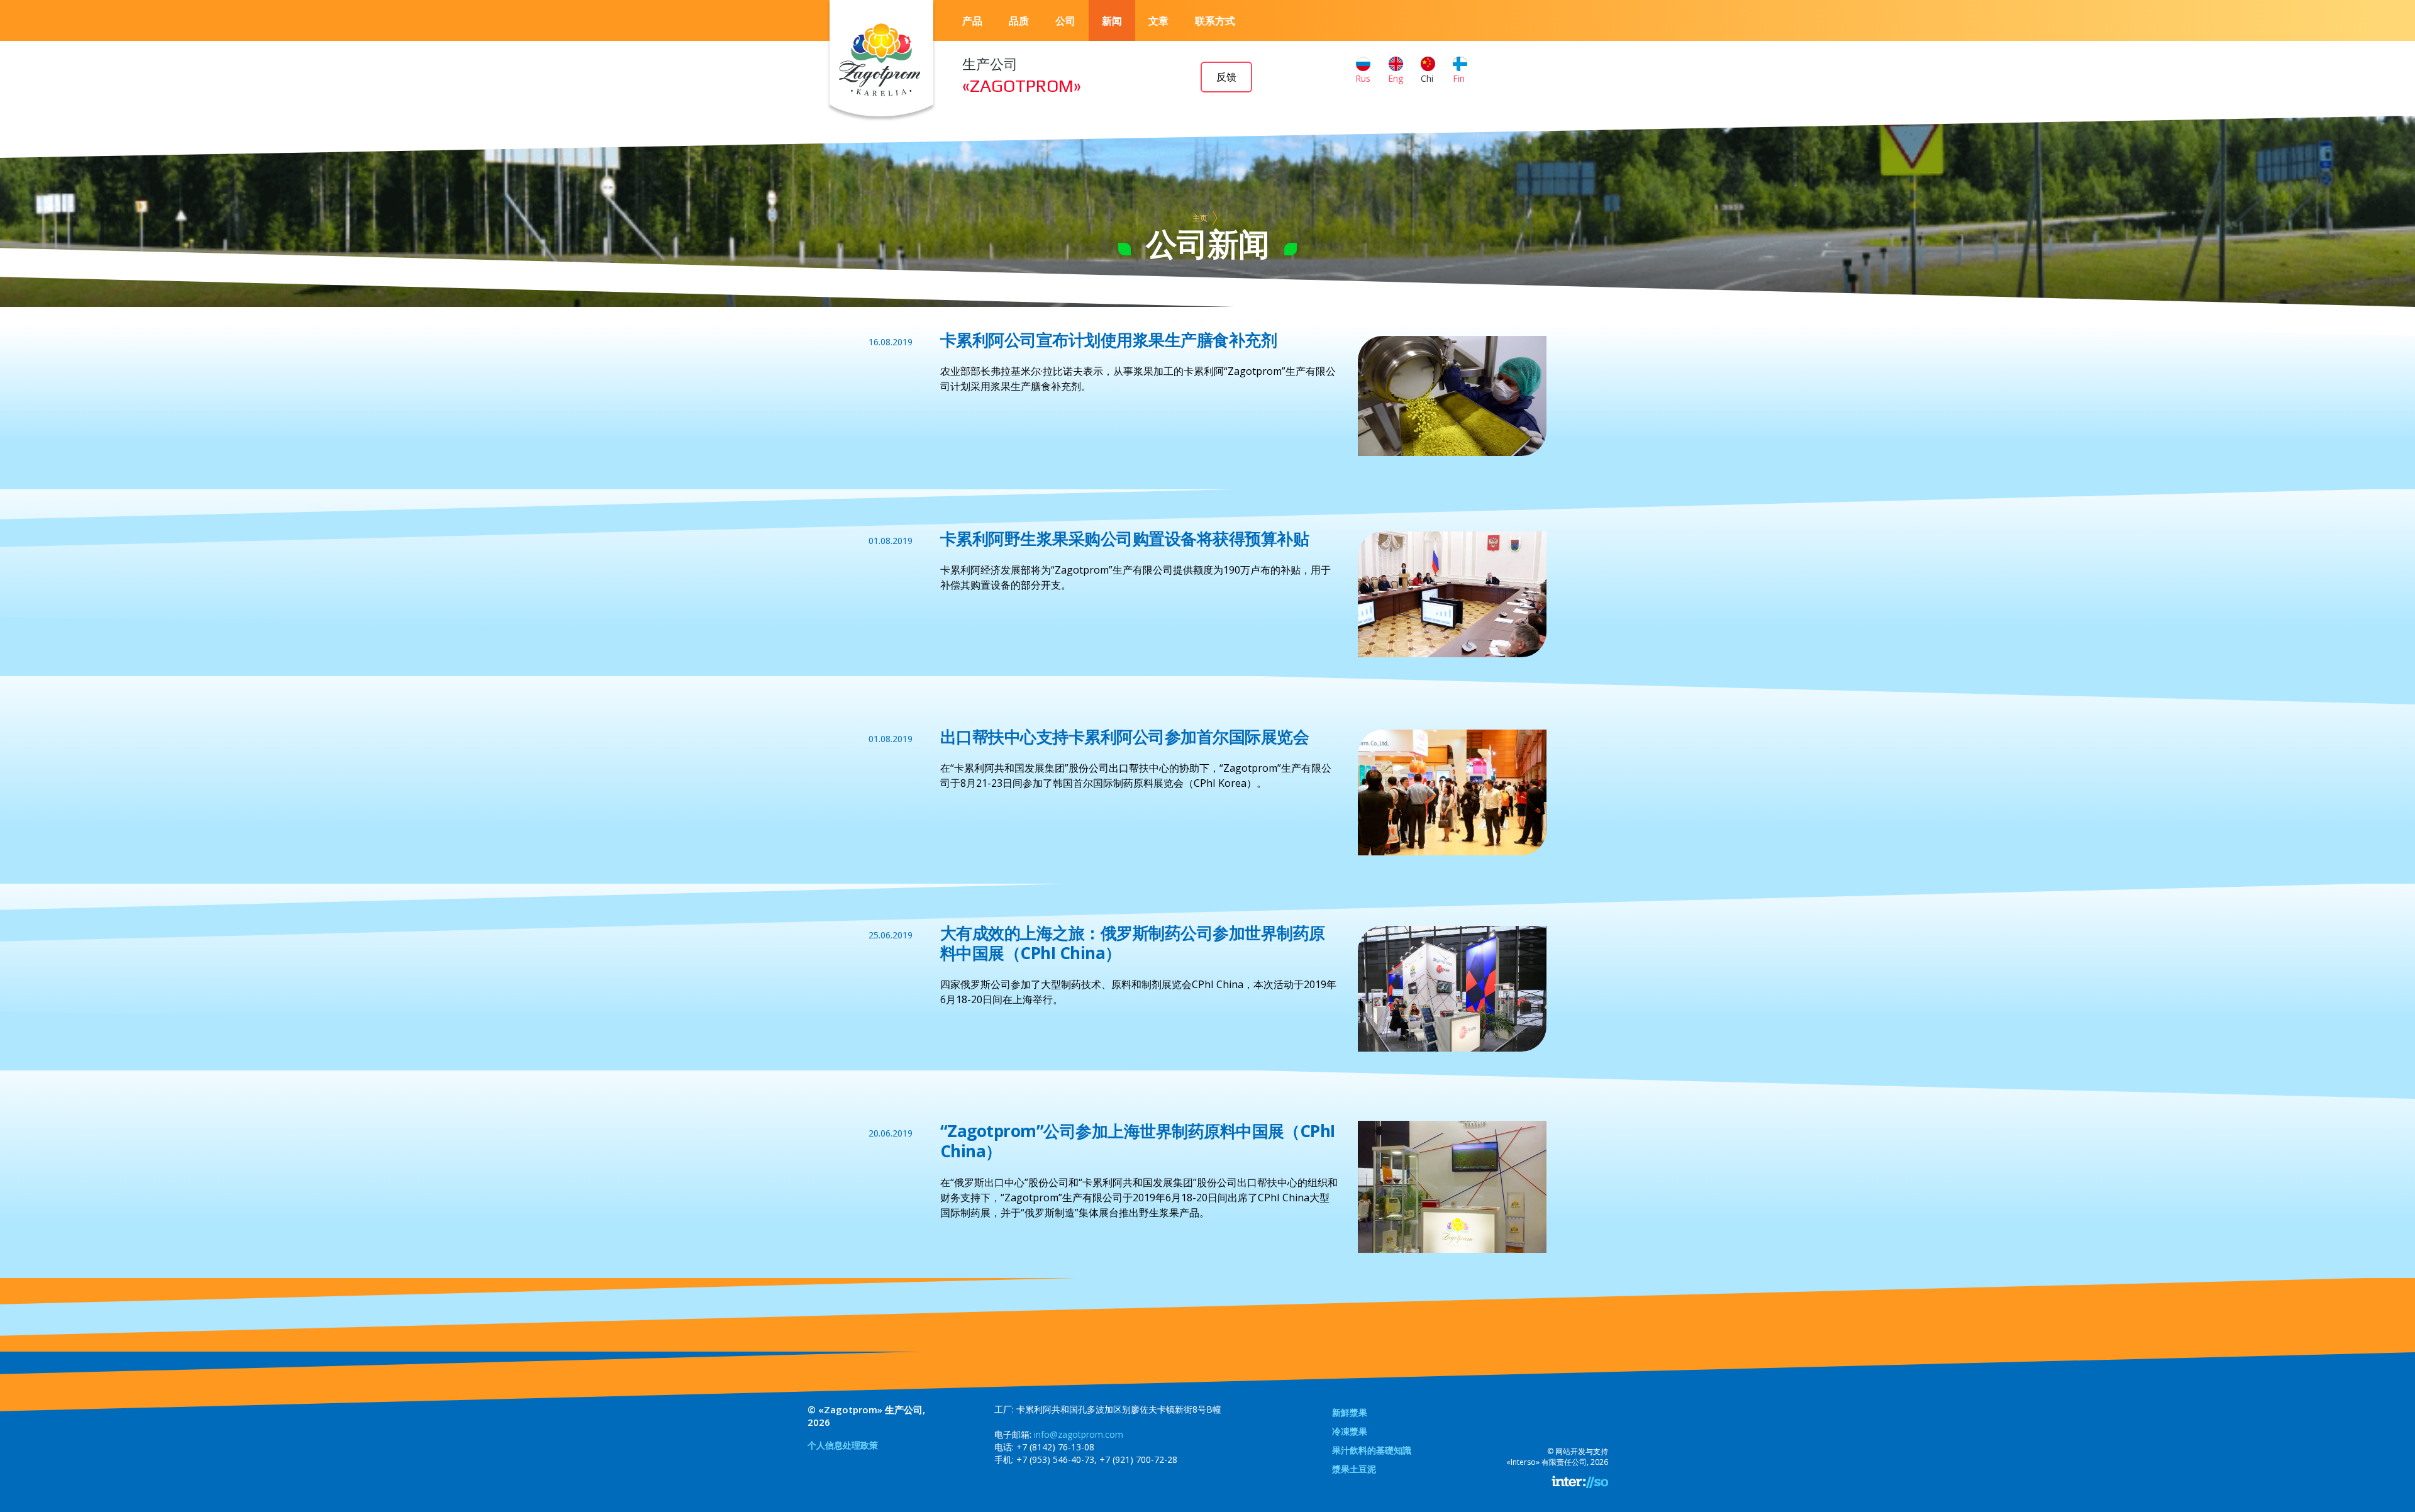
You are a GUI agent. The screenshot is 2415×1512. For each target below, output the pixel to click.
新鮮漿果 (1350, 1412)
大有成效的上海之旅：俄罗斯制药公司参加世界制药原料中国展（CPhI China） (1133, 943)
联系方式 (1215, 21)
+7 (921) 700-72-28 (1138, 1459)
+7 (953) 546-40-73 (1055, 1459)
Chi (1427, 78)
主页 (1200, 218)
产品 (972, 21)
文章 (1158, 21)
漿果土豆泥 (1354, 1469)
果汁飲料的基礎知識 (1372, 1450)
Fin (1459, 78)
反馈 (1226, 77)
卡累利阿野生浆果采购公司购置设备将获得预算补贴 (1124, 538)
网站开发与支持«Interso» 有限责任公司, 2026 (1557, 1457)
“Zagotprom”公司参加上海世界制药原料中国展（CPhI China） (1138, 1141)
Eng (1396, 78)
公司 (1065, 21)
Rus (1363, 78)
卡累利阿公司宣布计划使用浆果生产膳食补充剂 (1108, 340)
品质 (1019, 21)
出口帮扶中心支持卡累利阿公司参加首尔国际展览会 (1124, 737)
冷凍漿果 (1350, 1431)
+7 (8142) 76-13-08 (1055, 1447)
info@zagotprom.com (1079, 1434)
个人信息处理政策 (843, 1445)
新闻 (1112, 21)
